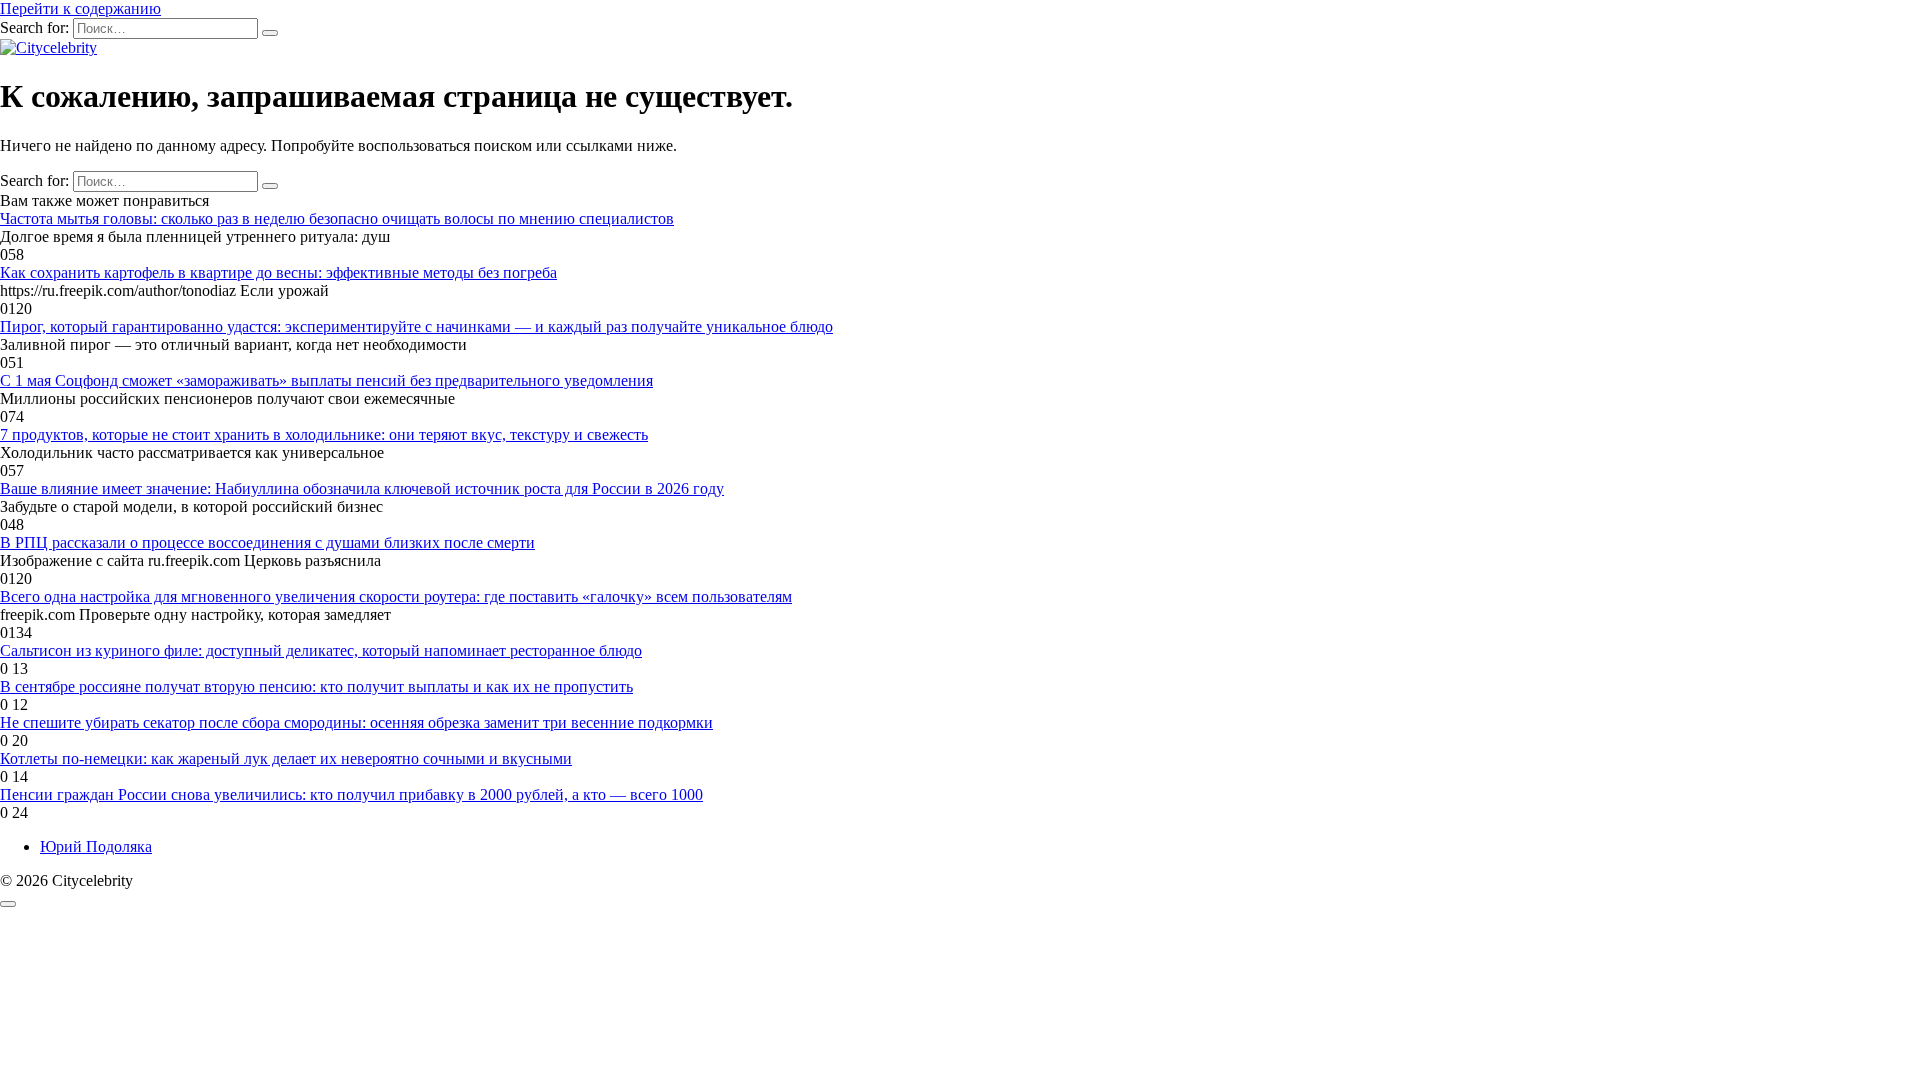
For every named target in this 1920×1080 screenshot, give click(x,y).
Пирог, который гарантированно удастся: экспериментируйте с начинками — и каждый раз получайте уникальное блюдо (416, 326)
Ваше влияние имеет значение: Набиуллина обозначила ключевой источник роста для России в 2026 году (362, 488)
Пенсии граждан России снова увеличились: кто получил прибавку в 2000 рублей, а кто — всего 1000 (351, 794)
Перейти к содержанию (80, 8)
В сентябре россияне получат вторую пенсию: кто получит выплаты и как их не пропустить (316, 686)
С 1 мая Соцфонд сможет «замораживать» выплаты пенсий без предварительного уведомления (326, 380)
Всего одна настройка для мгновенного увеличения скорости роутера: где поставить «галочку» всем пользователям (396, 596)
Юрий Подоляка (96, 846)
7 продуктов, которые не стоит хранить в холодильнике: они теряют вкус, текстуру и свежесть (324, 434)
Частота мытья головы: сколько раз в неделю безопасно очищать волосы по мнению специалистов (337, 218)
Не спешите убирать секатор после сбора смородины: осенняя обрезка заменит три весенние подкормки (356, 722)
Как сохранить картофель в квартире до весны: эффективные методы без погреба (278, 272)
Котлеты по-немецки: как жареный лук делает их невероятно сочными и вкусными (286, 758)
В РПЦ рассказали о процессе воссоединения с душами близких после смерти (267, 542)
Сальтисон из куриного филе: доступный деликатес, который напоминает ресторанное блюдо (321, 650)
